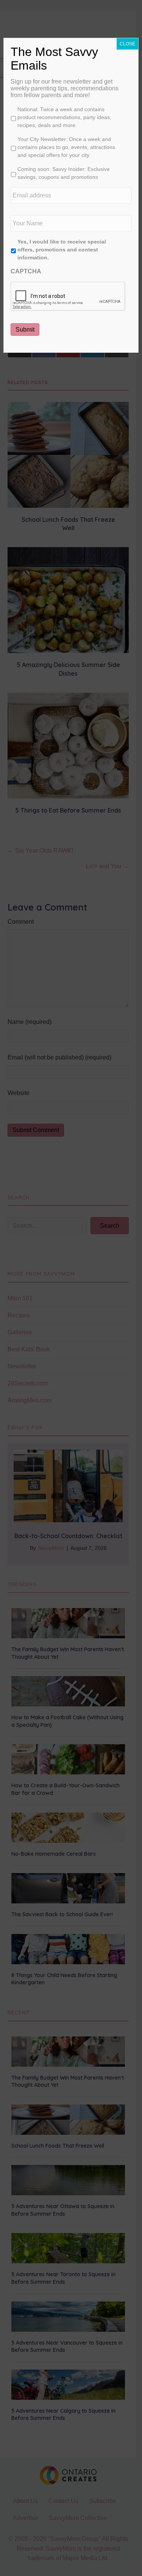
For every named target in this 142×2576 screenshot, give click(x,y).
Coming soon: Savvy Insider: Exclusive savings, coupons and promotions (64, 173)
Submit (25, 330)
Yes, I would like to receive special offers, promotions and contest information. (62, 250)
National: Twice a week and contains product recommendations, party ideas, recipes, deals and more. (64, 117)
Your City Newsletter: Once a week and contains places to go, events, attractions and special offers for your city (66, 147)
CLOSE (127, 44)
